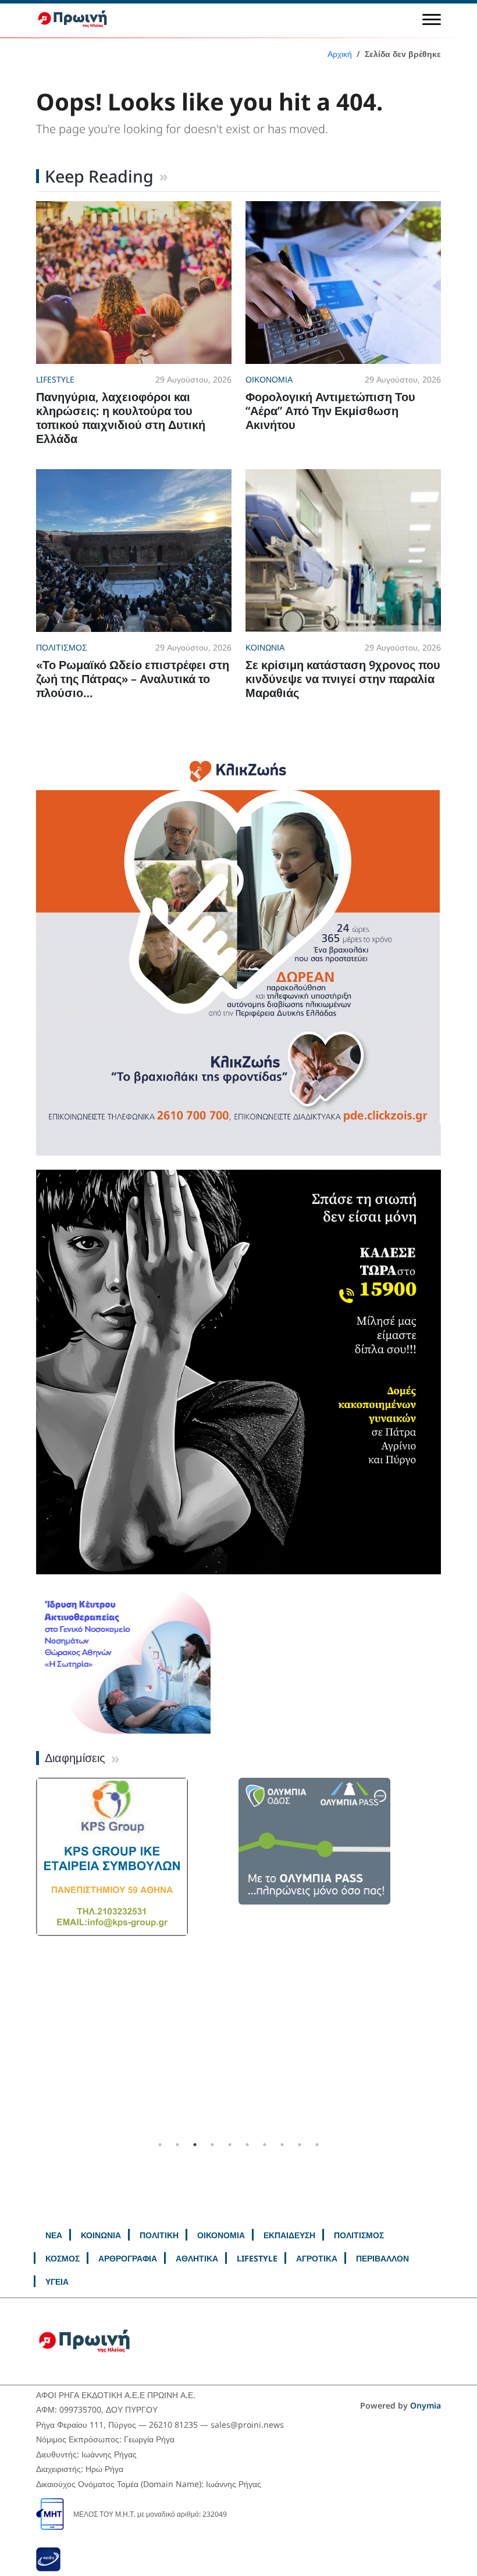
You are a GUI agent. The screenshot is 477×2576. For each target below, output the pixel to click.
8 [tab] (282, 2145)
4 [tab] (212, 2145)
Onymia (426, 2405)
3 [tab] (195, 2145)
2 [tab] (177, 2145)
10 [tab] (317, 2145)
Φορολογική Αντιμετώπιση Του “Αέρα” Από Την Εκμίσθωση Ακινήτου (330, 411)
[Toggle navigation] (432, 19)
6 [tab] (247, 2145)
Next (450, 1957)
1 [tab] (160, 2145)
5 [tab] (230, 2145)
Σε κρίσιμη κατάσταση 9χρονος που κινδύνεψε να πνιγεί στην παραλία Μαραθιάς (343, 679)
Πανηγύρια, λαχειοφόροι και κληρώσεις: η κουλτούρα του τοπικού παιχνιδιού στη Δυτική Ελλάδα (121, 418)
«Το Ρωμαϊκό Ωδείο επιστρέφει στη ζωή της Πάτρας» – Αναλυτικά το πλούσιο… (133, 679)
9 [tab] (300, 2145)
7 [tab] (265, 2145)
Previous (27, 1957)
